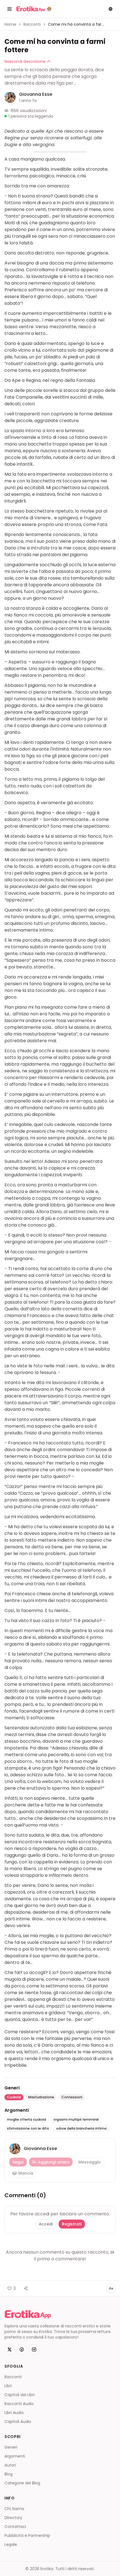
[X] (9, 2349)
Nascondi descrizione (25, 61)
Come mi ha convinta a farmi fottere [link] (76, 24)
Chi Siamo (14, 2509)
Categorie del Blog (22, 2483)
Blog (9, 2474)
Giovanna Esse (36, 94)
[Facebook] (22, 2349)
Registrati (72, 2224)
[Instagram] (34, 2349)
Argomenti (15, 2456)
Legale (11, 2544)
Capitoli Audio (18, 2422)
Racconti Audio (19, 2404)
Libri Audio (14, 2413)
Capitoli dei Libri (20, 2395)
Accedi (46, 2224)
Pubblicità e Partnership (27, 2535)
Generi (11, 2447)
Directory (13, 2518)
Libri (8, 2386)
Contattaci (15, 2527)
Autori (10, 2465)
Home (10, 24)
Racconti (32, 24)
